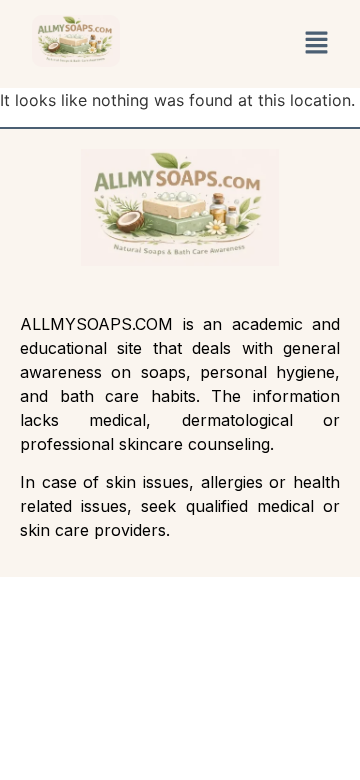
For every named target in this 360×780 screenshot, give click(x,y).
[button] (316, 43)
